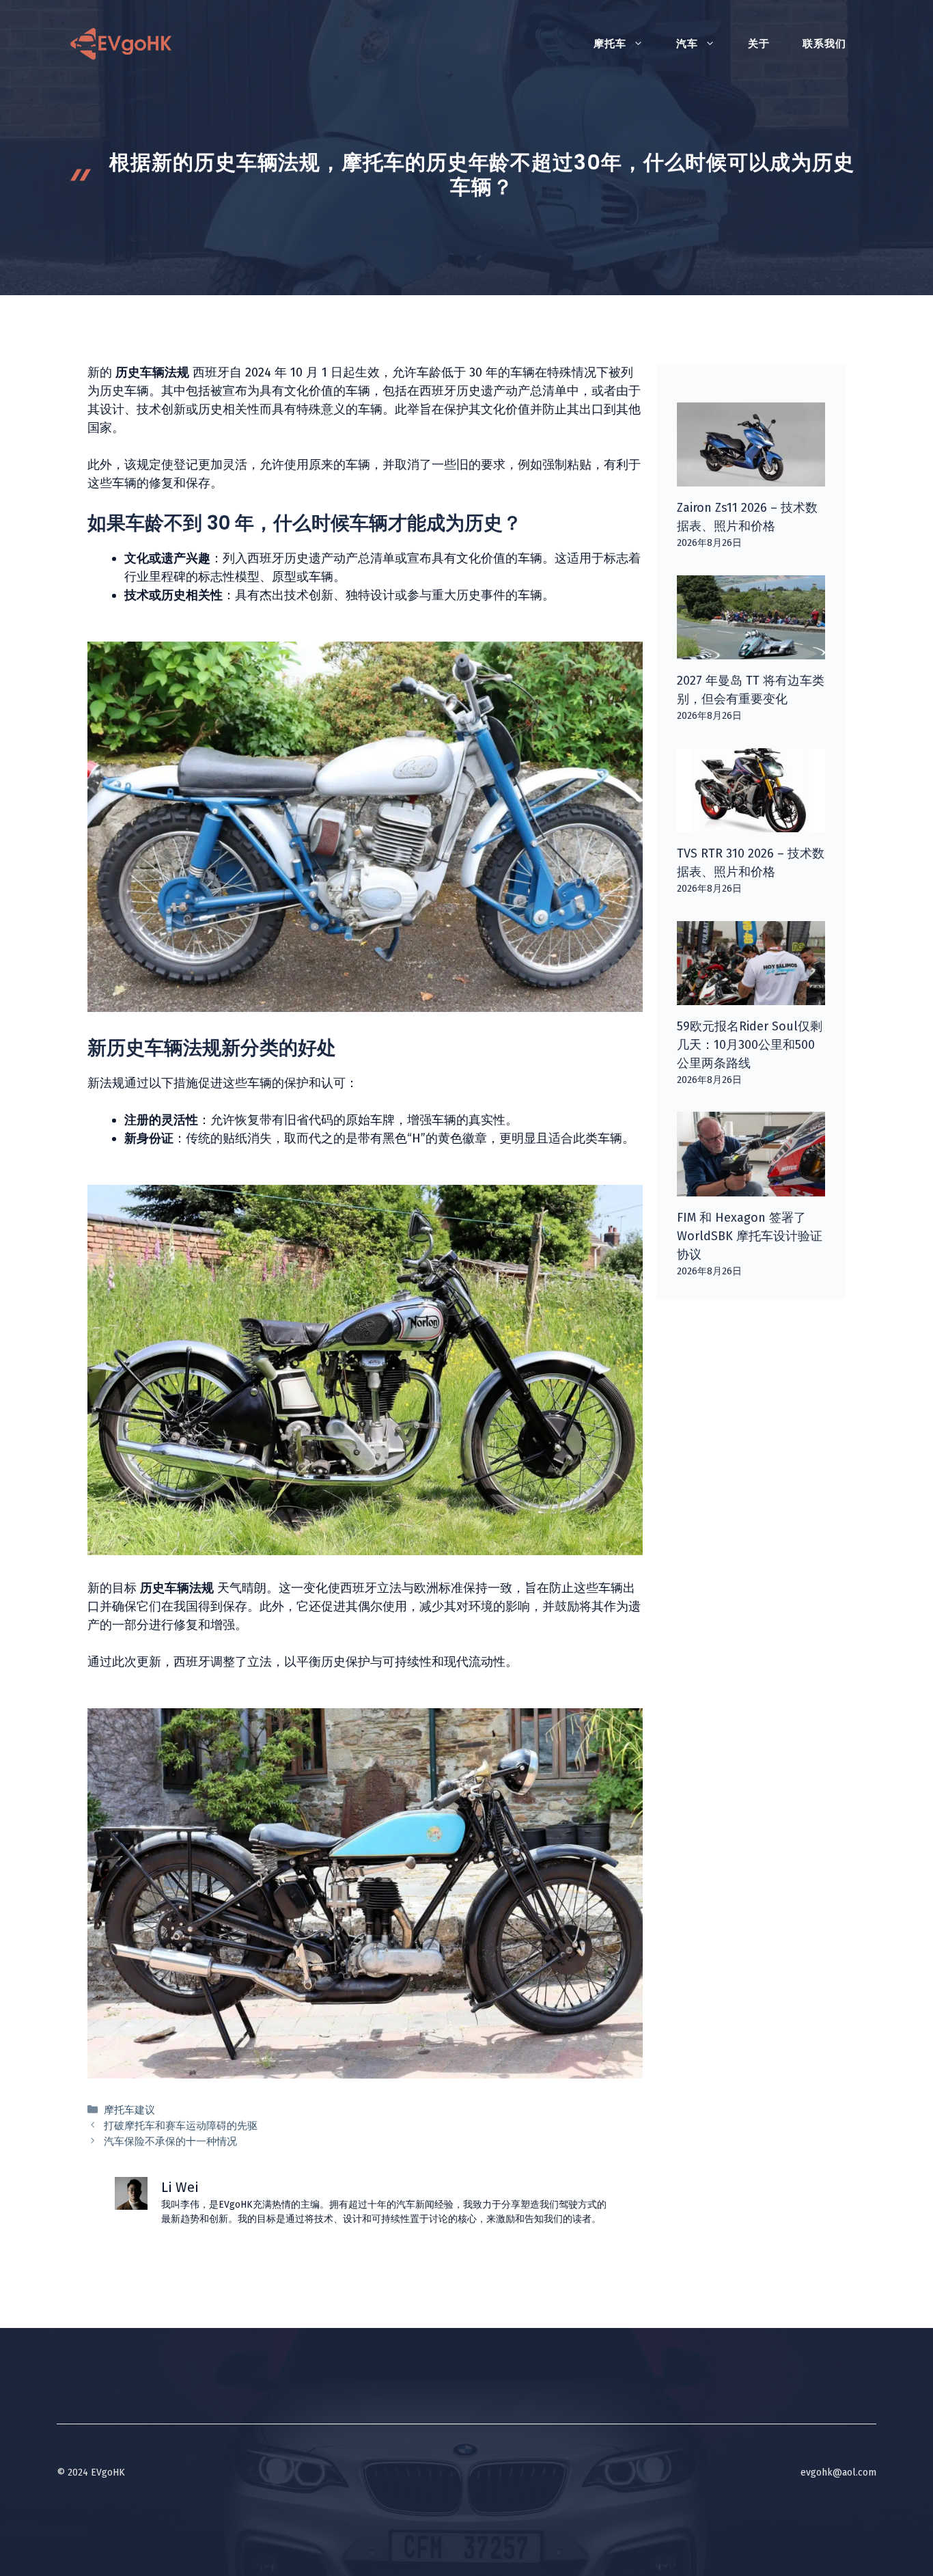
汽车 (687, 44)
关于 (759, 44)
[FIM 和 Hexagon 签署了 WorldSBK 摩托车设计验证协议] (751, 1187)
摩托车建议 (129, 2110)
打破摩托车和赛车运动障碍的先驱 (181, 2126)
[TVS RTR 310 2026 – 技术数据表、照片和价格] (751, 823)
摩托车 (610, 44)
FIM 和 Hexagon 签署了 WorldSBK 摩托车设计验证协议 (750, 1236)
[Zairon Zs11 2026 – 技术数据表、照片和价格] (751, 477)
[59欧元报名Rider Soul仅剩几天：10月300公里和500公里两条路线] (751, 996)
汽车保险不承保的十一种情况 (170, 2141)
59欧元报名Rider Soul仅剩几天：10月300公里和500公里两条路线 (750, 1045)
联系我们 (824, 44)
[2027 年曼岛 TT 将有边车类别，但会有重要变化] (751, 650)
